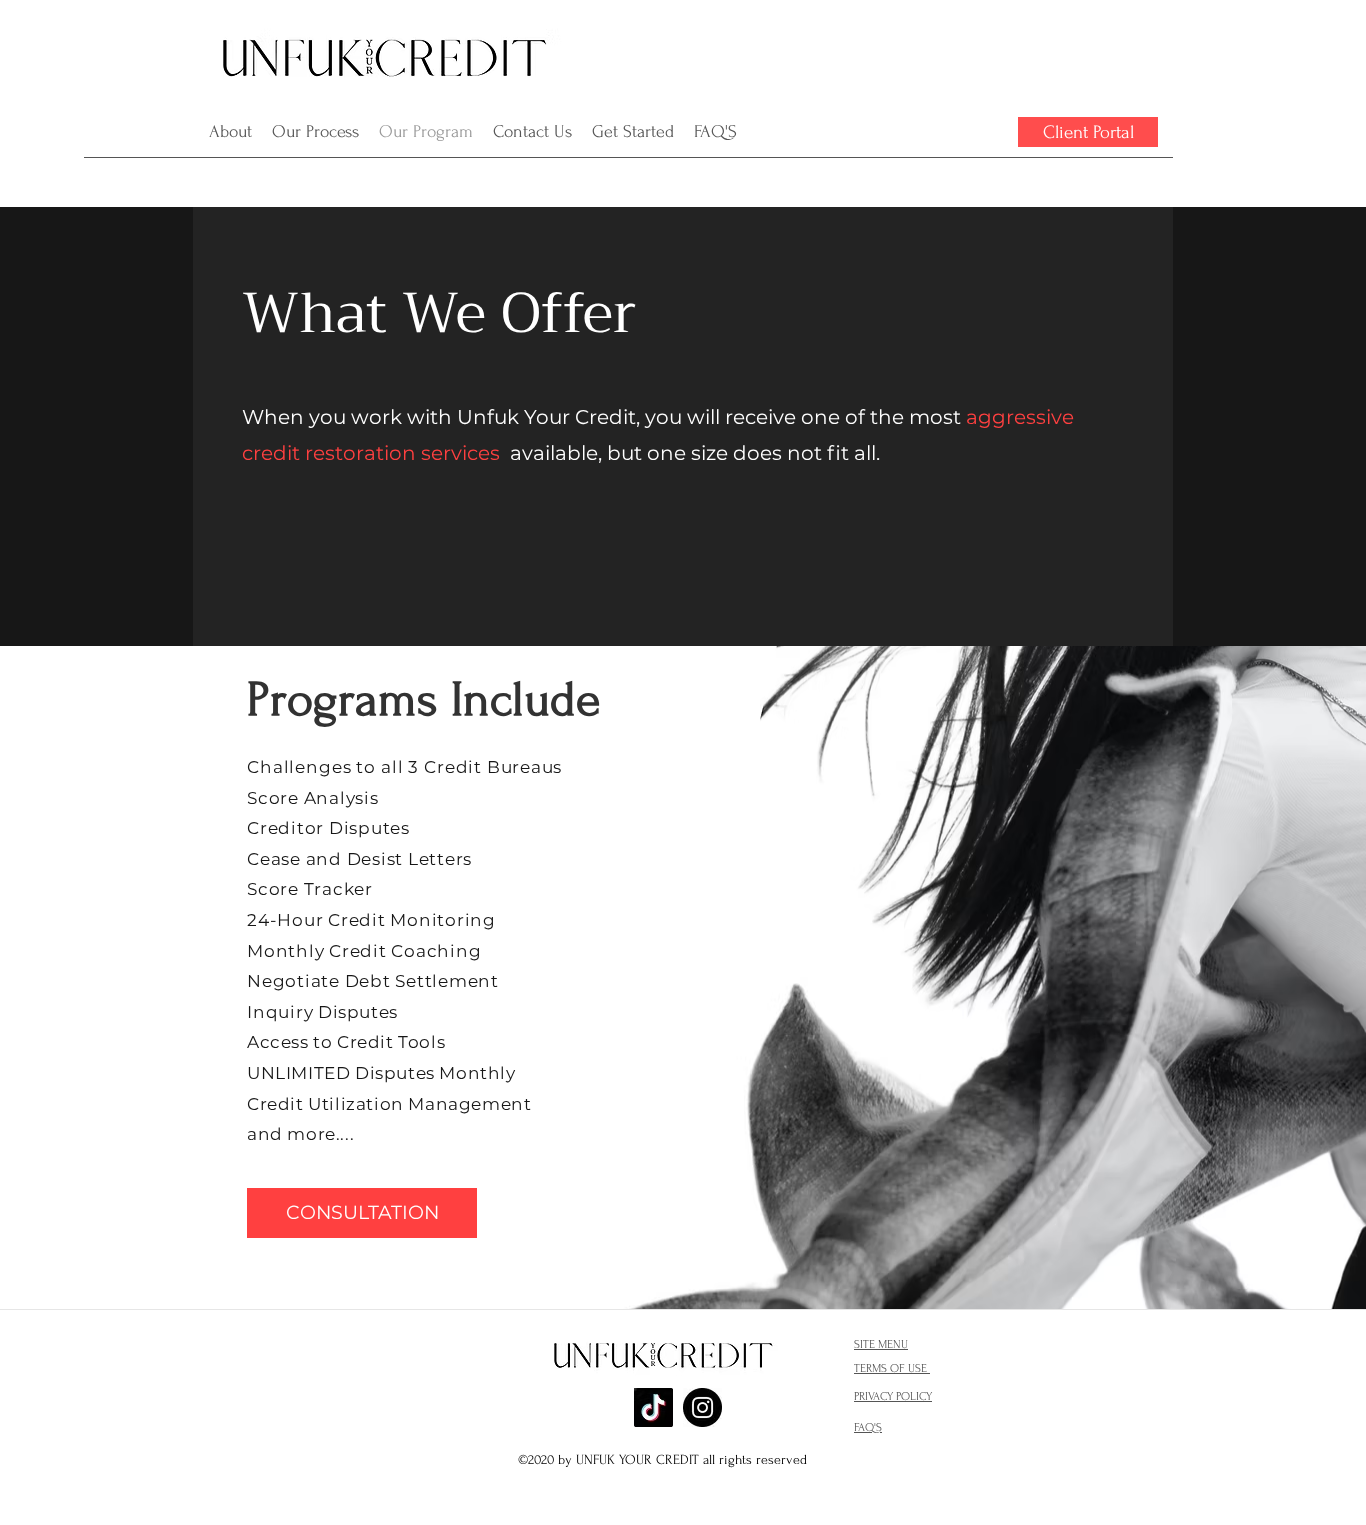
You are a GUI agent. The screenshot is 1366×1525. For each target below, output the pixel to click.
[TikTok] (653, 1407)
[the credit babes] (702, 1407)
